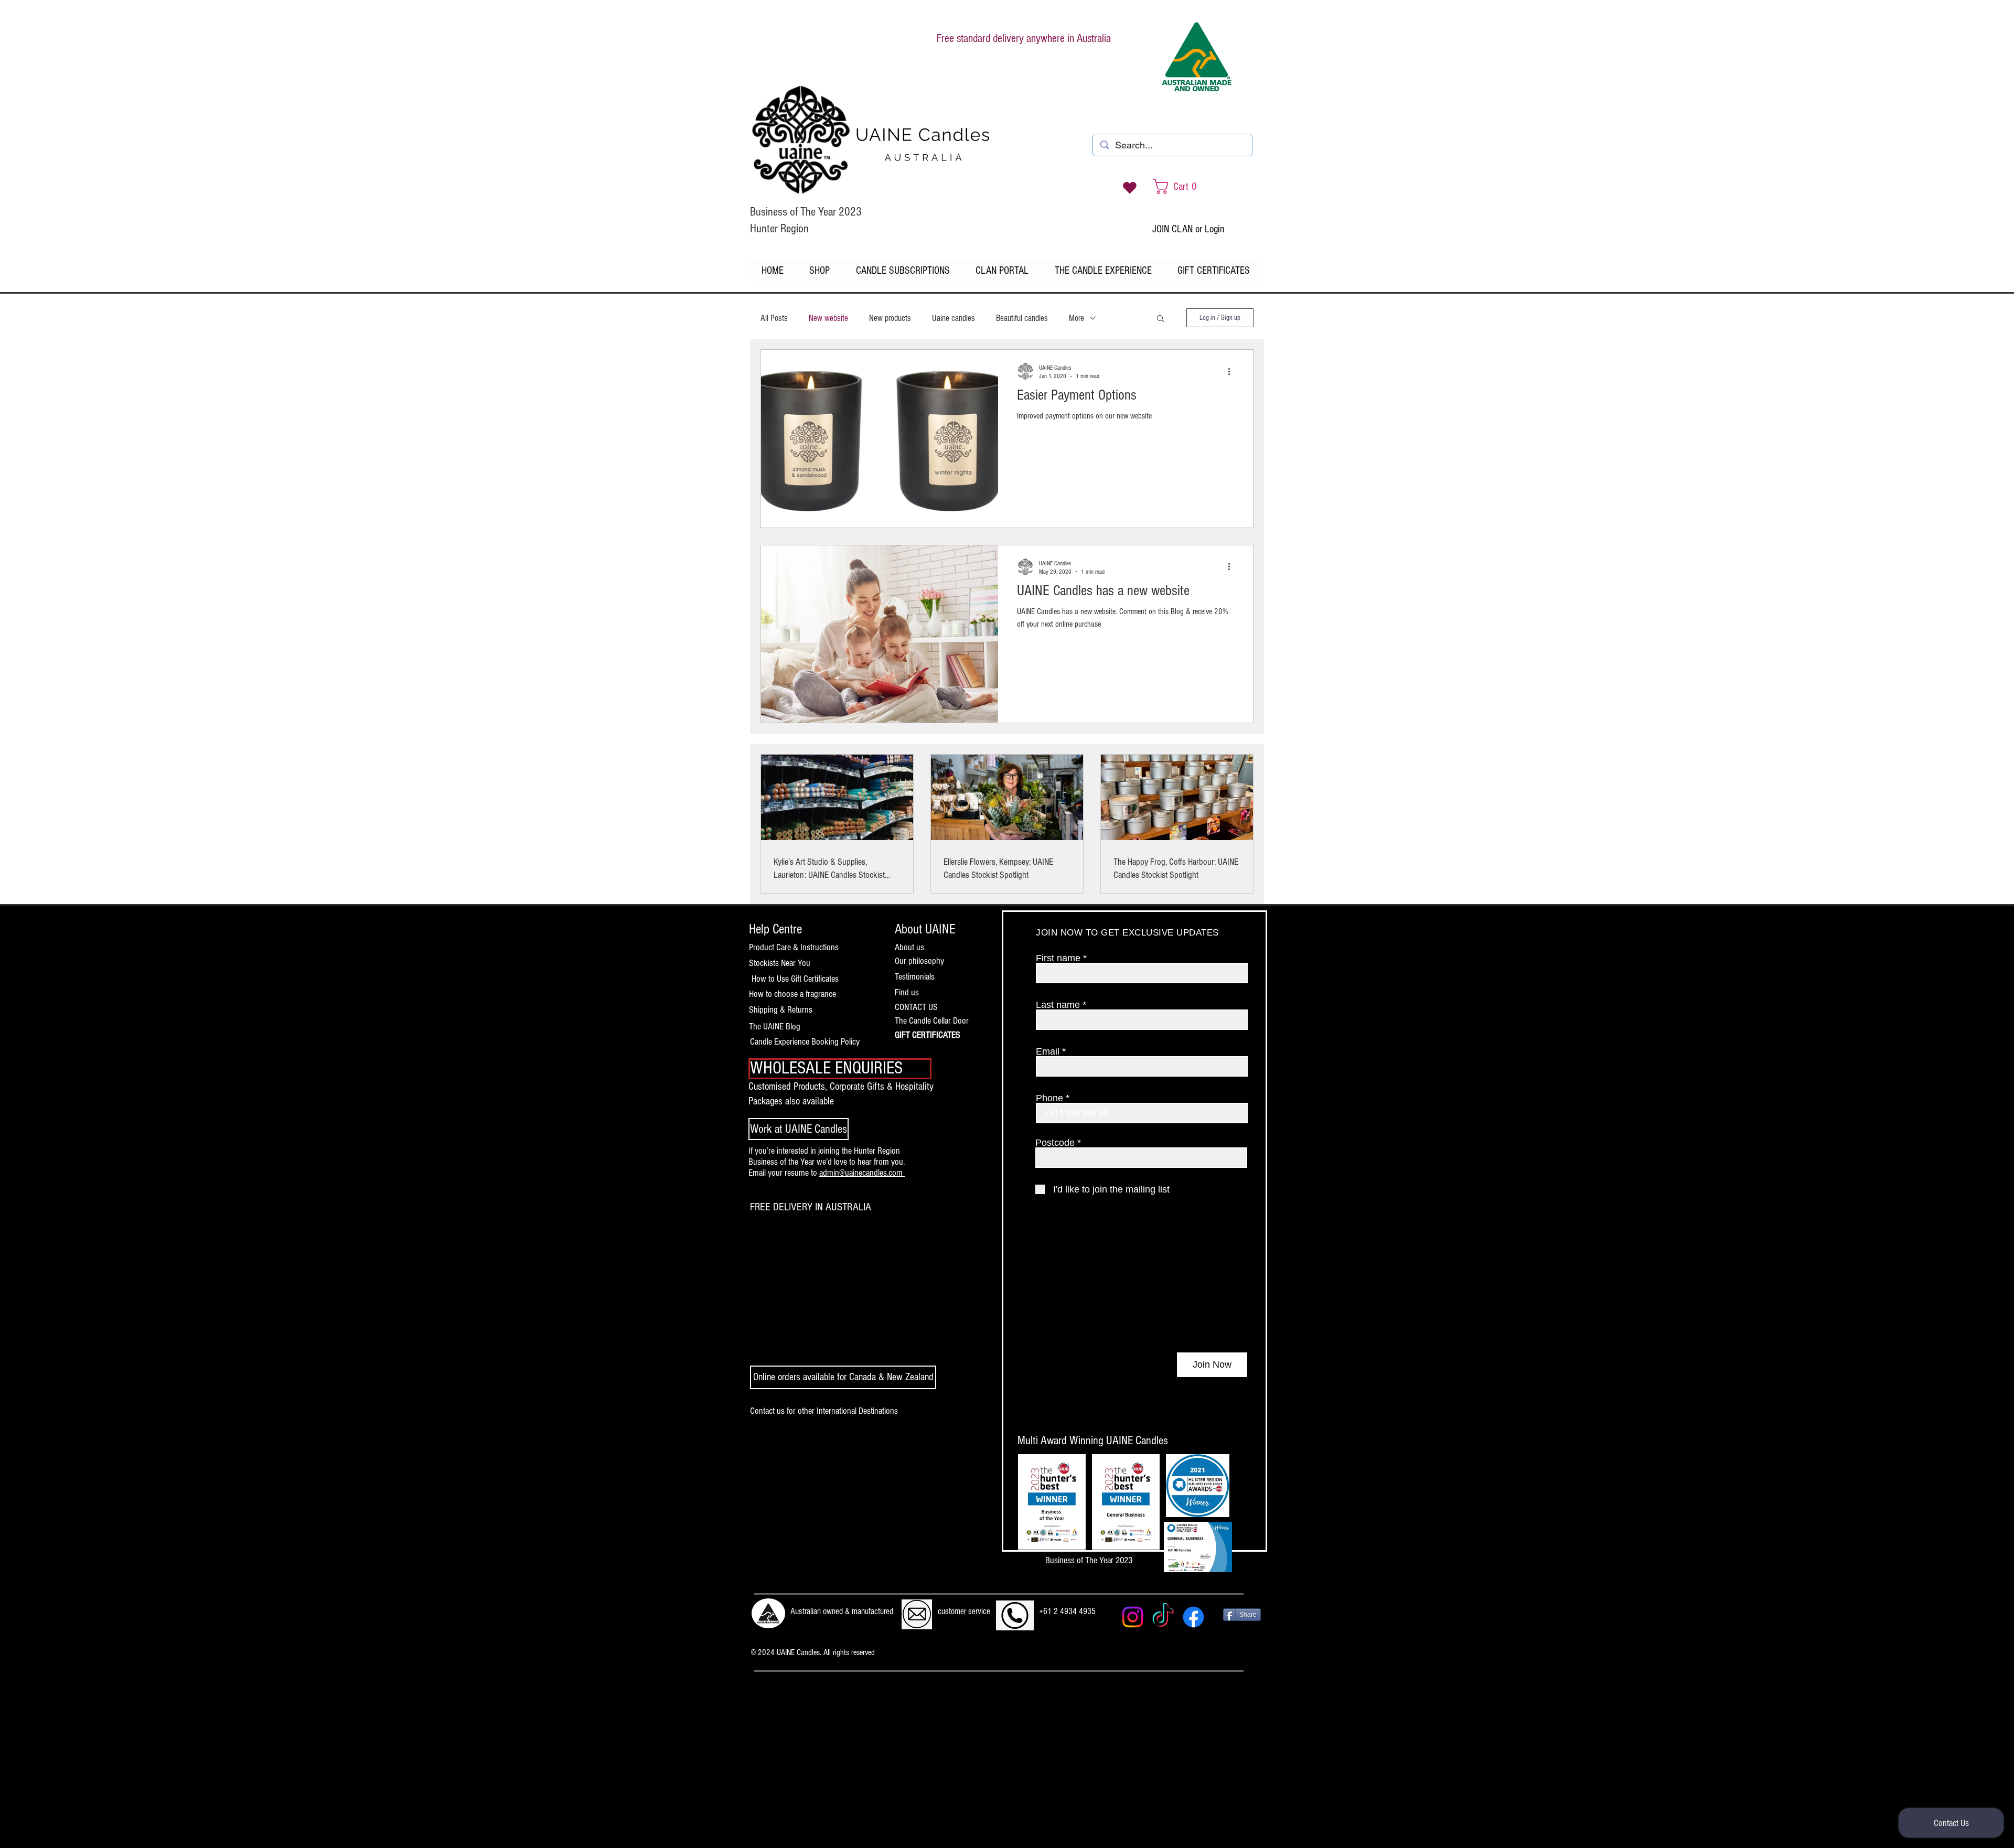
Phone (1049, 1098)
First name (1058, 958)
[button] (1160, 319)
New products (890, 318)
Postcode (1055, 1143)
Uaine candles (954, 318)
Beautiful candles (1022, 318)
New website (828, 318)
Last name (1058, 1005)
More (1076, 318)
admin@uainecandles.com (862, 1173)
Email (1048, 1051)
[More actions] (1233, 371)
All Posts (774, 318)
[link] (1186, 186)
